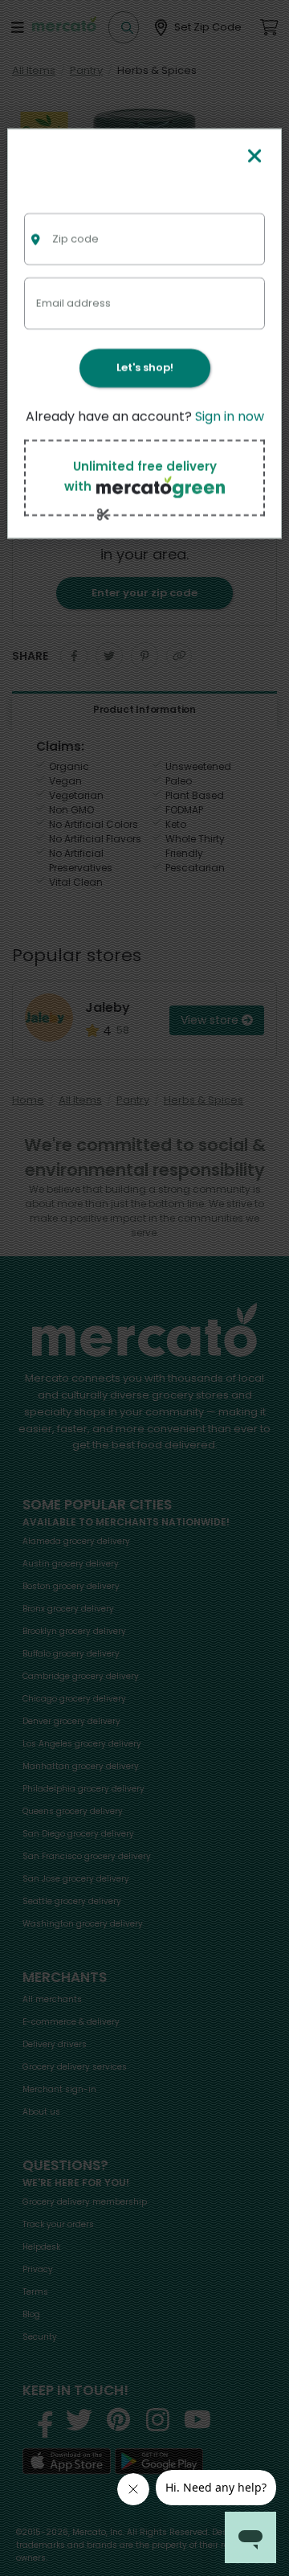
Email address (73, 303)
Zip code (75, 239)
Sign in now (230, 417)
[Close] (254, 157)
